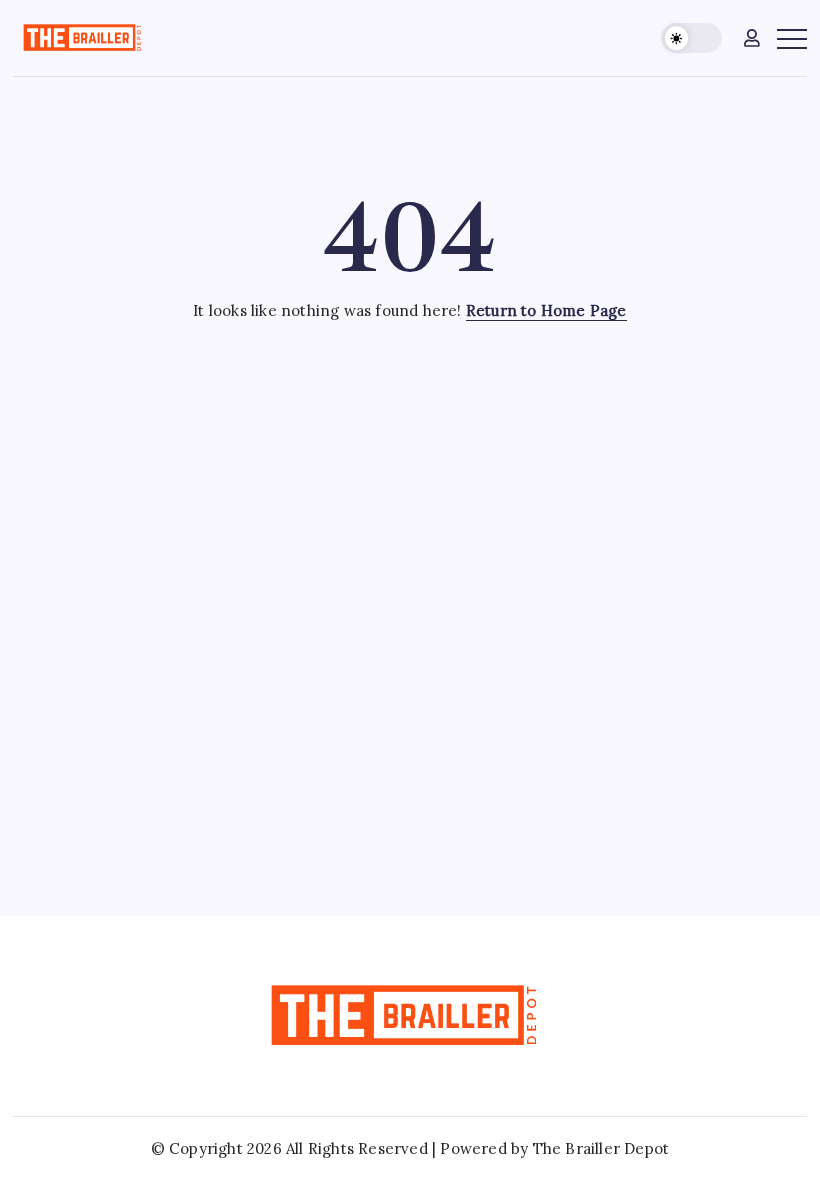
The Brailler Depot (601, 1148)
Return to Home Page (546, 310)
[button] (691, 38)
